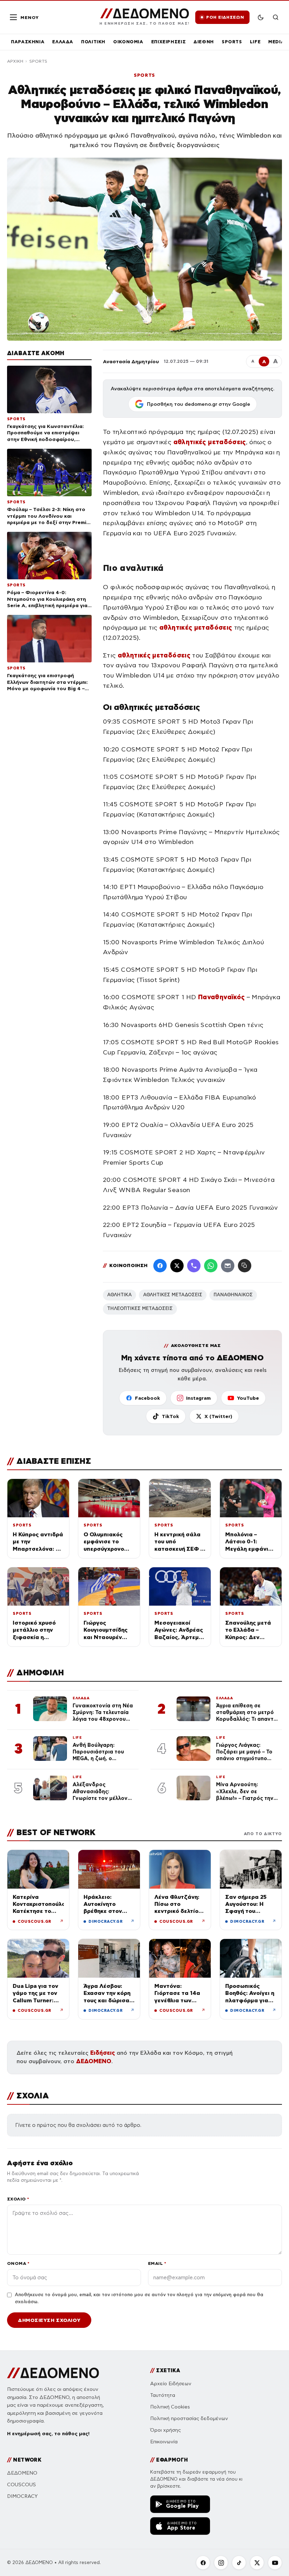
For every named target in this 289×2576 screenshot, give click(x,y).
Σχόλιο (18, 2199)
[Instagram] (221, 2563)
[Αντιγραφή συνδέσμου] (245, 1266)
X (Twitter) (218, 1416)
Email (157, 2263)
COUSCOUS (21, 2485)
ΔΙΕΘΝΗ (204, 42)
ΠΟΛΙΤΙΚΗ (93, 42)
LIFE (255, 42)
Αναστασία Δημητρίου (131, 361)
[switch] (261, 17)
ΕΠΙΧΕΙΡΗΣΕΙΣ (169, 42)
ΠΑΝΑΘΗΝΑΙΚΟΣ (233, 1295)
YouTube (248, 1398)
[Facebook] (160, 1266)
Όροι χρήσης (165, 2430)
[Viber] (194, 1266)
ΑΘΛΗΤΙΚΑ (119, 1295)
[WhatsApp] (211, 1266)
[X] (257, 2563)
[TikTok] (239, 2563)
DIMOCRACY (22, 2496)
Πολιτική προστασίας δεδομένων (189, 2418)
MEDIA (276, 42)
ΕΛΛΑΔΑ (63, 42)
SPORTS (232, 42)
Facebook (147, 1398)
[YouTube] (275, 2563)
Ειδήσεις (103, 2053)
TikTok (170, 1416)
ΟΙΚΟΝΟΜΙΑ (128, 42)
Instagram (198, 1398)
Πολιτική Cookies (170, 2407)
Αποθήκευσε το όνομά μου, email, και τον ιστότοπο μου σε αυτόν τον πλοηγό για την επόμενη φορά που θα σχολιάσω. (139, 2298)
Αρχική (15, 61)
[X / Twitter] (177, 1266)
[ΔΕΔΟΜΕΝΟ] (53, 2373)
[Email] (228, 1266)
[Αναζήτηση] (276, 17)
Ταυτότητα (163, 2395)
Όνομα (18, 2263)
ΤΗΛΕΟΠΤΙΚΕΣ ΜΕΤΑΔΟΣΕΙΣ (140, 1309)
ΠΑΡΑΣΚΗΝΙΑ (28, 42)
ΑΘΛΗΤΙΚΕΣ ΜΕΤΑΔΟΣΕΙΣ (173, 1295)
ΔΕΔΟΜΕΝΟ (94, 2061)
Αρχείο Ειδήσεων (171, 2384)
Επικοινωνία (164, 2442)
